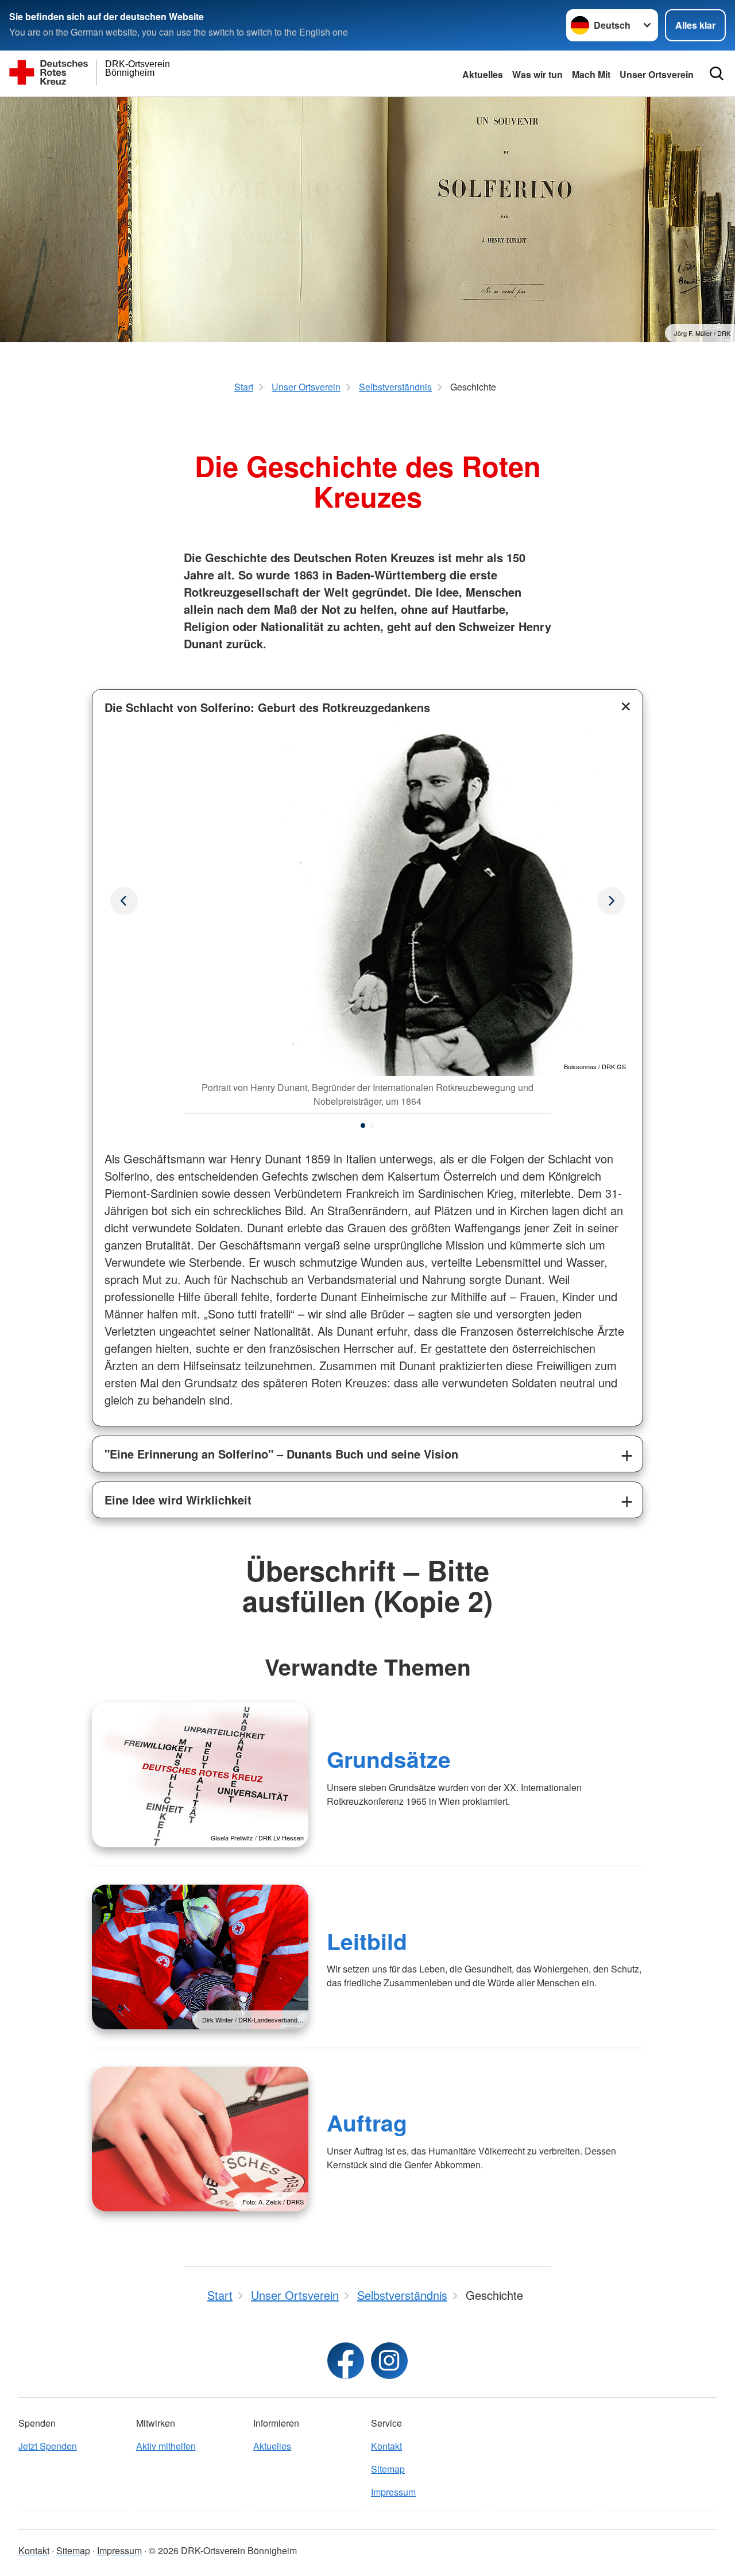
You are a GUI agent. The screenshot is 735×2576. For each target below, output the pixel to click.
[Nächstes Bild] (124, 901)
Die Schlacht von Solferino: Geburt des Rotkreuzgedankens (267, 707)
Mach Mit (591, 74)
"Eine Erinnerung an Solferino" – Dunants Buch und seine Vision (281, 1454)
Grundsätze (389, 1759)
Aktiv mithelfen (166, 2446)
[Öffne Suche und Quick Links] (717, 74)
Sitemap (388, 2469)
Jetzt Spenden (48, 2446)
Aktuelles (483, 74)
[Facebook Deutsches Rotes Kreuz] (346, 2361)
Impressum (393, 2492)
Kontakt (386, 2446)
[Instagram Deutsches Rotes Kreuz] (389, 2361)
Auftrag (367, 2122)
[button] (363, 1125)
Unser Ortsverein (657, 74)
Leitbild (367, 1941)
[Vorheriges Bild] (611, 901)
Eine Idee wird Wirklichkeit (178, 1500)
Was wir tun (537, 74)
